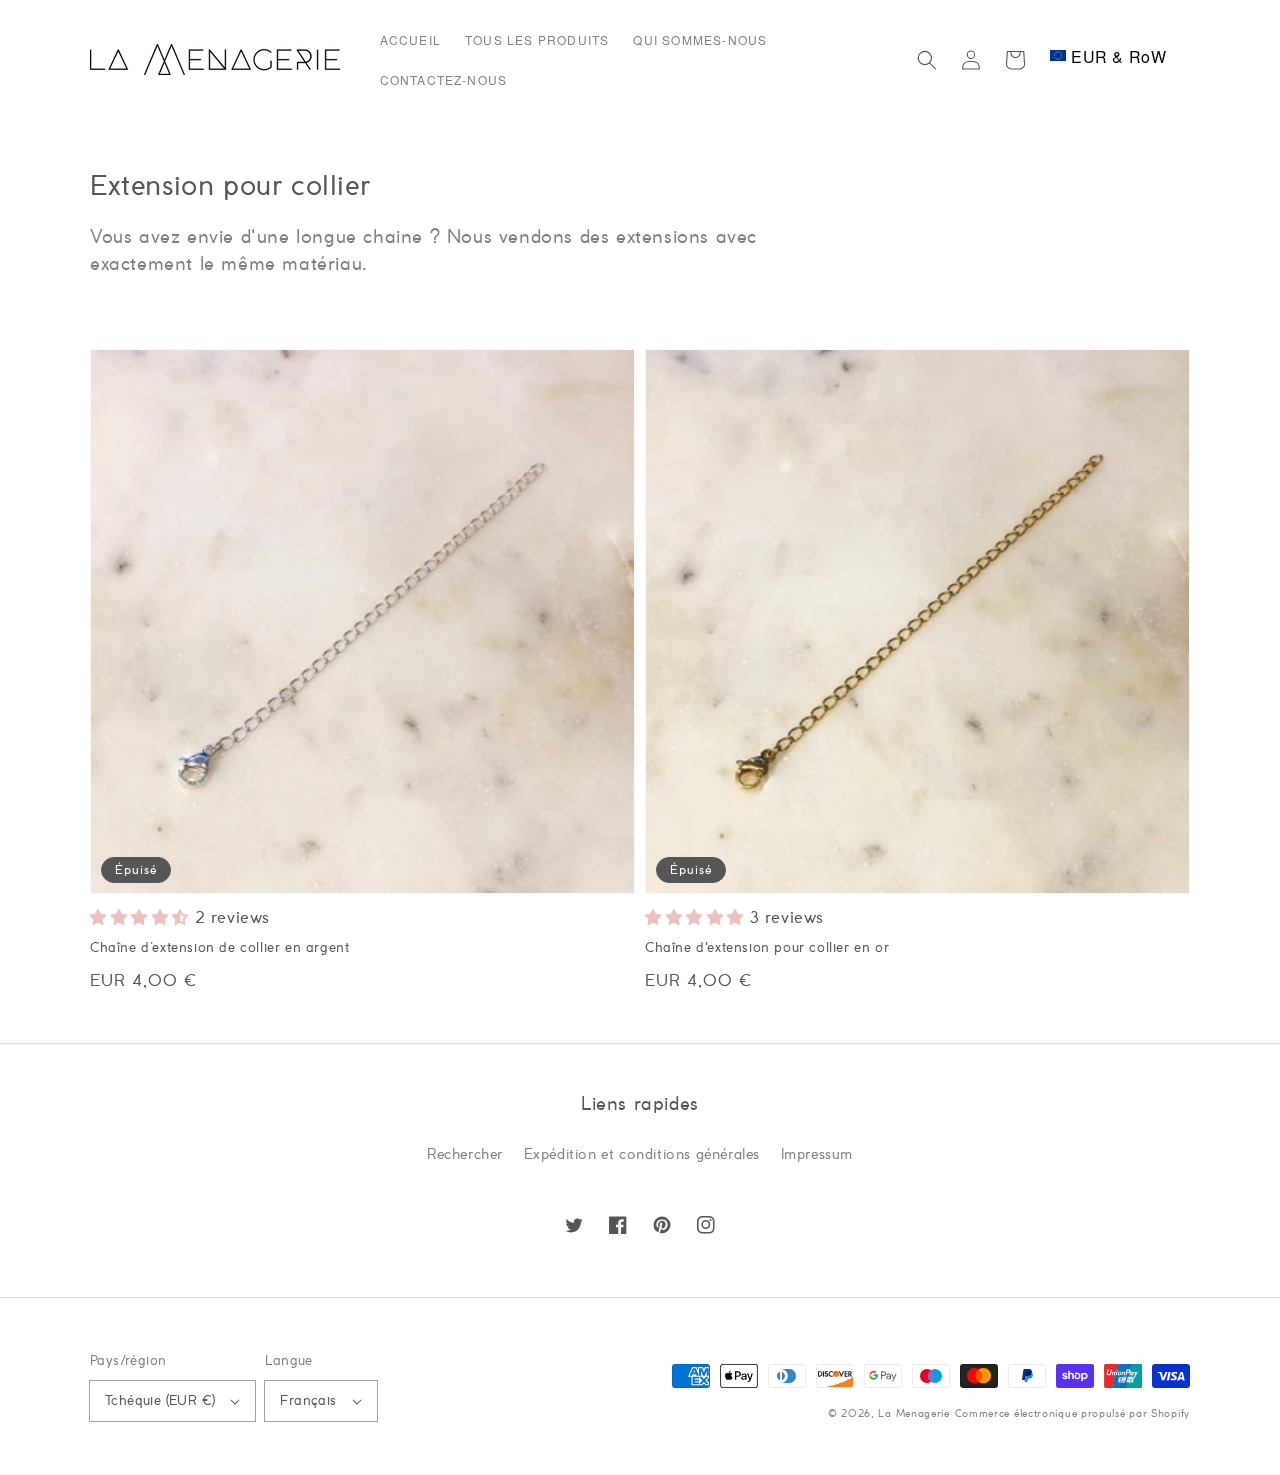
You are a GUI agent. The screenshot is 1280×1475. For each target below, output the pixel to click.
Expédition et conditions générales (642, 1155)
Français (308, 1401)
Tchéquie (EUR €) (160, 1401)
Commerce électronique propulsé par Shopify (1072, 1414)
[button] (927, 60)
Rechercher (465, 1155)
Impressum (817, 1155)
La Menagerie (913, 1414)
